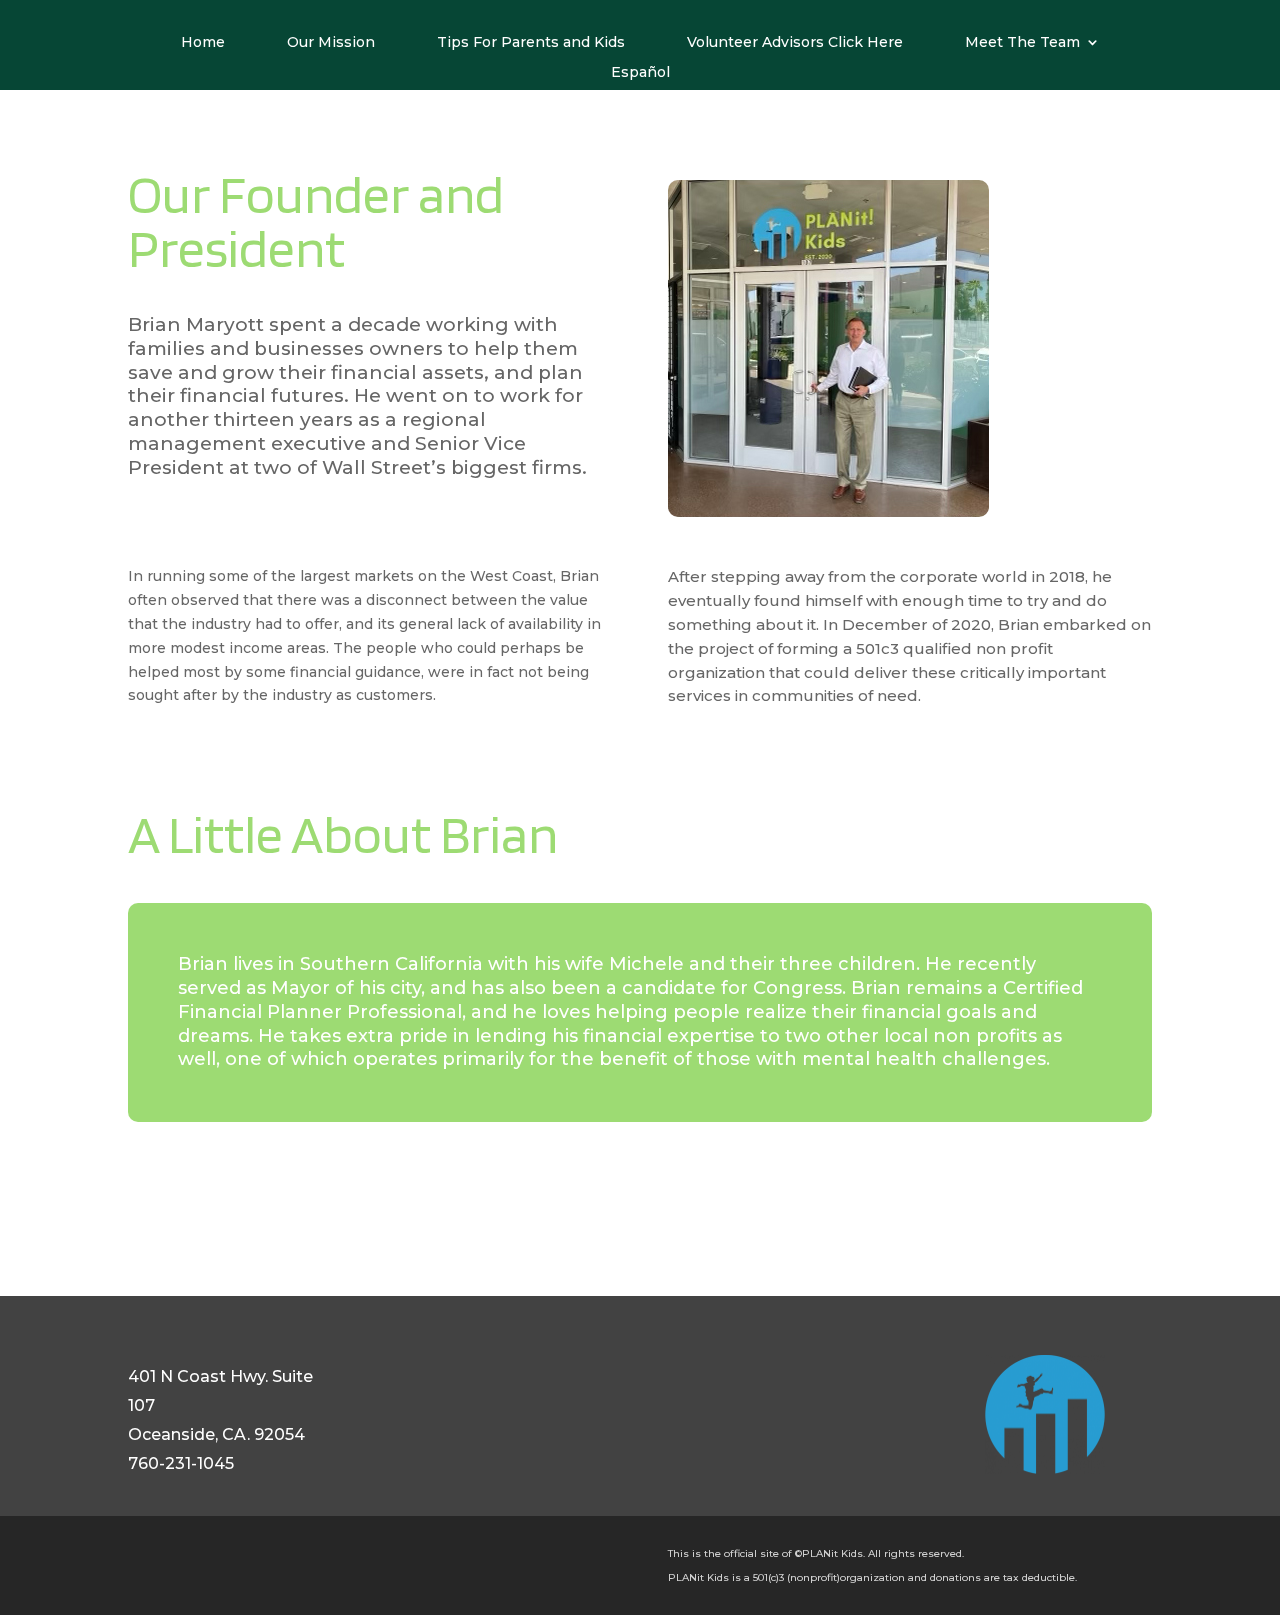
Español (640, 73)
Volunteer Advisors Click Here (795, 43)
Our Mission (331, 43)
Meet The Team (1022, 43)
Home (203, 43)
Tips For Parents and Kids (531, 43)
